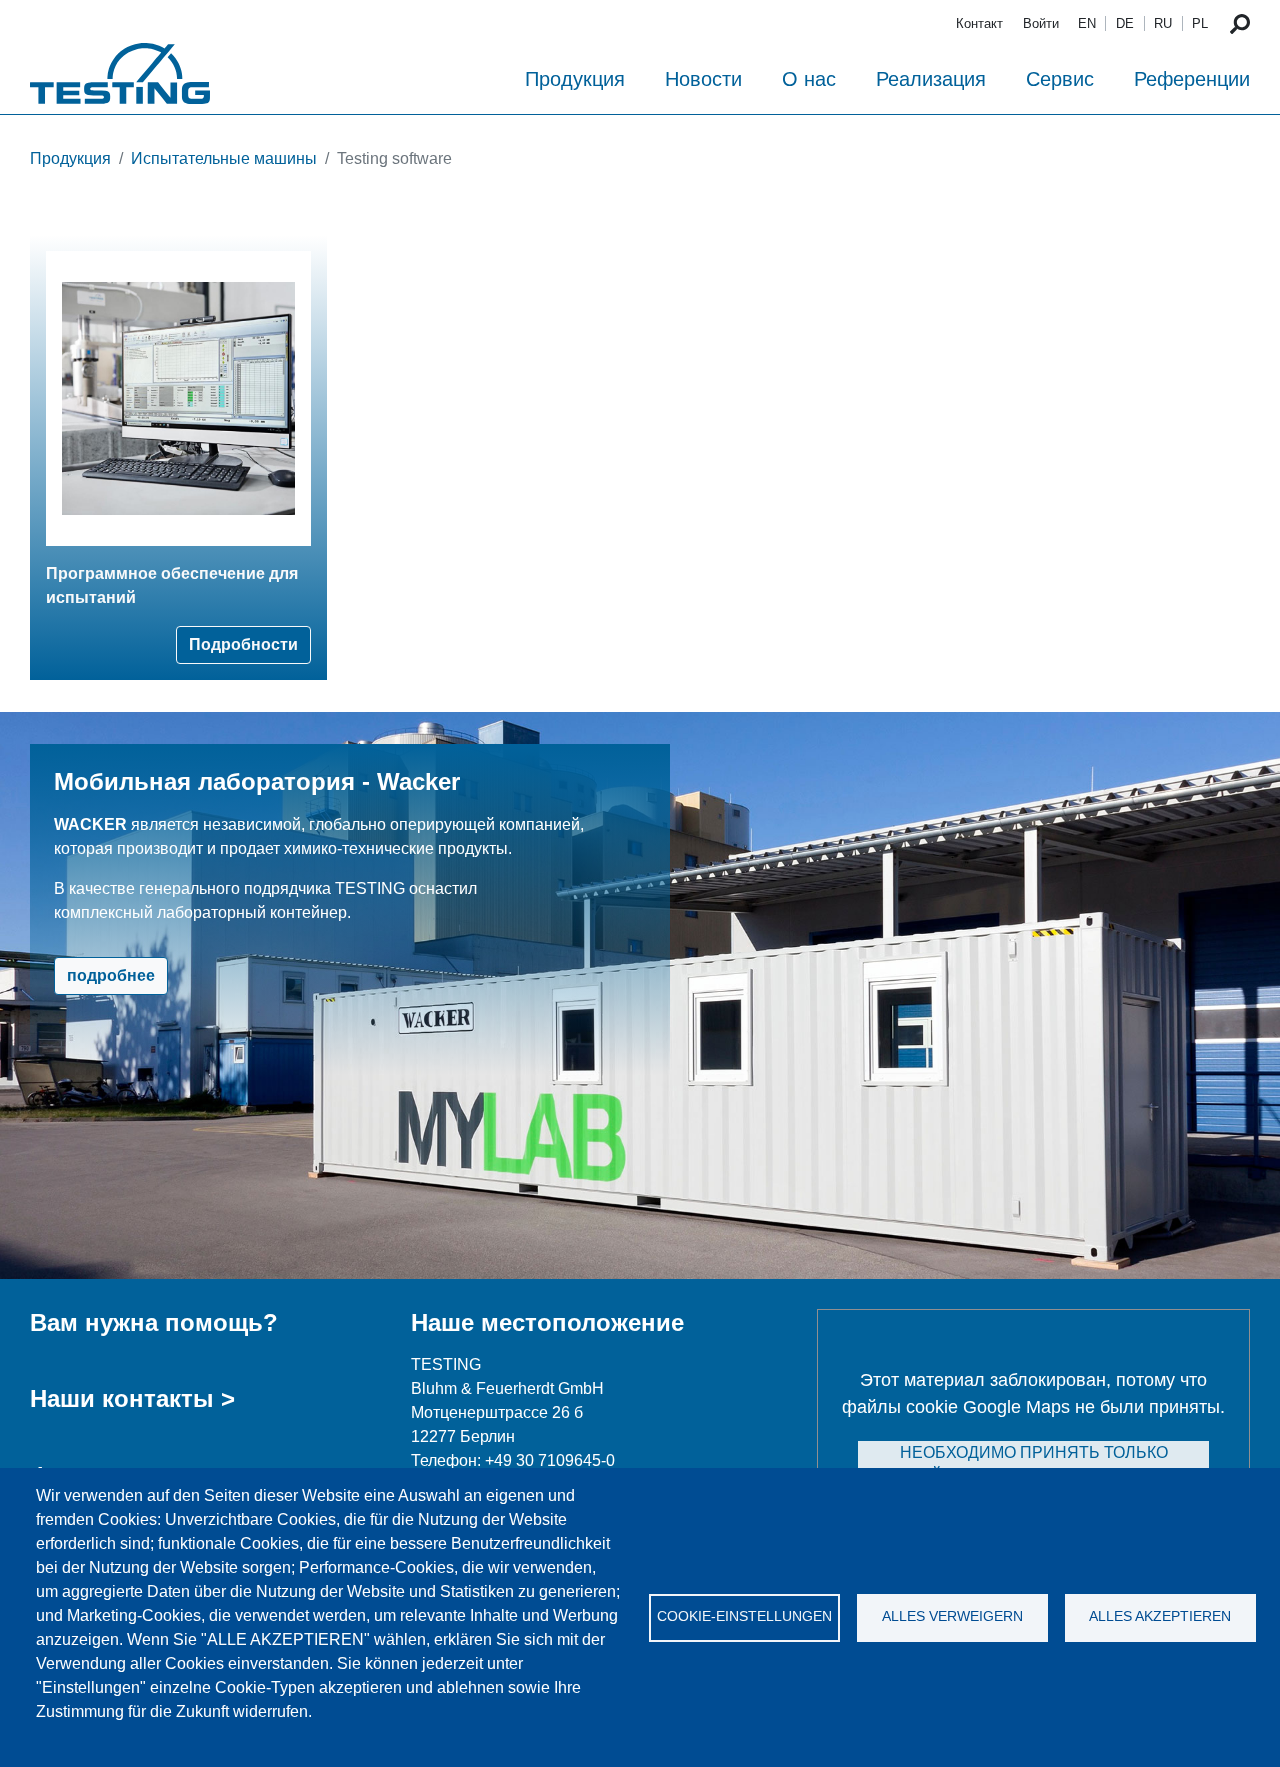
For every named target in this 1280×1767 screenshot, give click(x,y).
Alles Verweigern (952, 1616)
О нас (809, 79)
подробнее (111, 975)
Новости (703, 79)
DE (1125, 23)
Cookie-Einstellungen (744, 1616)
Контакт (979, 23)
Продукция (575, 79)
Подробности (243, 644)
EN (1087, 23)
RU (1163, 23)
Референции (1192, 79)
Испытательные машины (224, 158)
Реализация (931, 79)
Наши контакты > (132, 1398)
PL (1200, 23)
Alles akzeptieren (1160, 1616)
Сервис (1060, 79)
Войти (1041, 23)
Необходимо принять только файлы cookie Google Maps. (1034, 1464)
